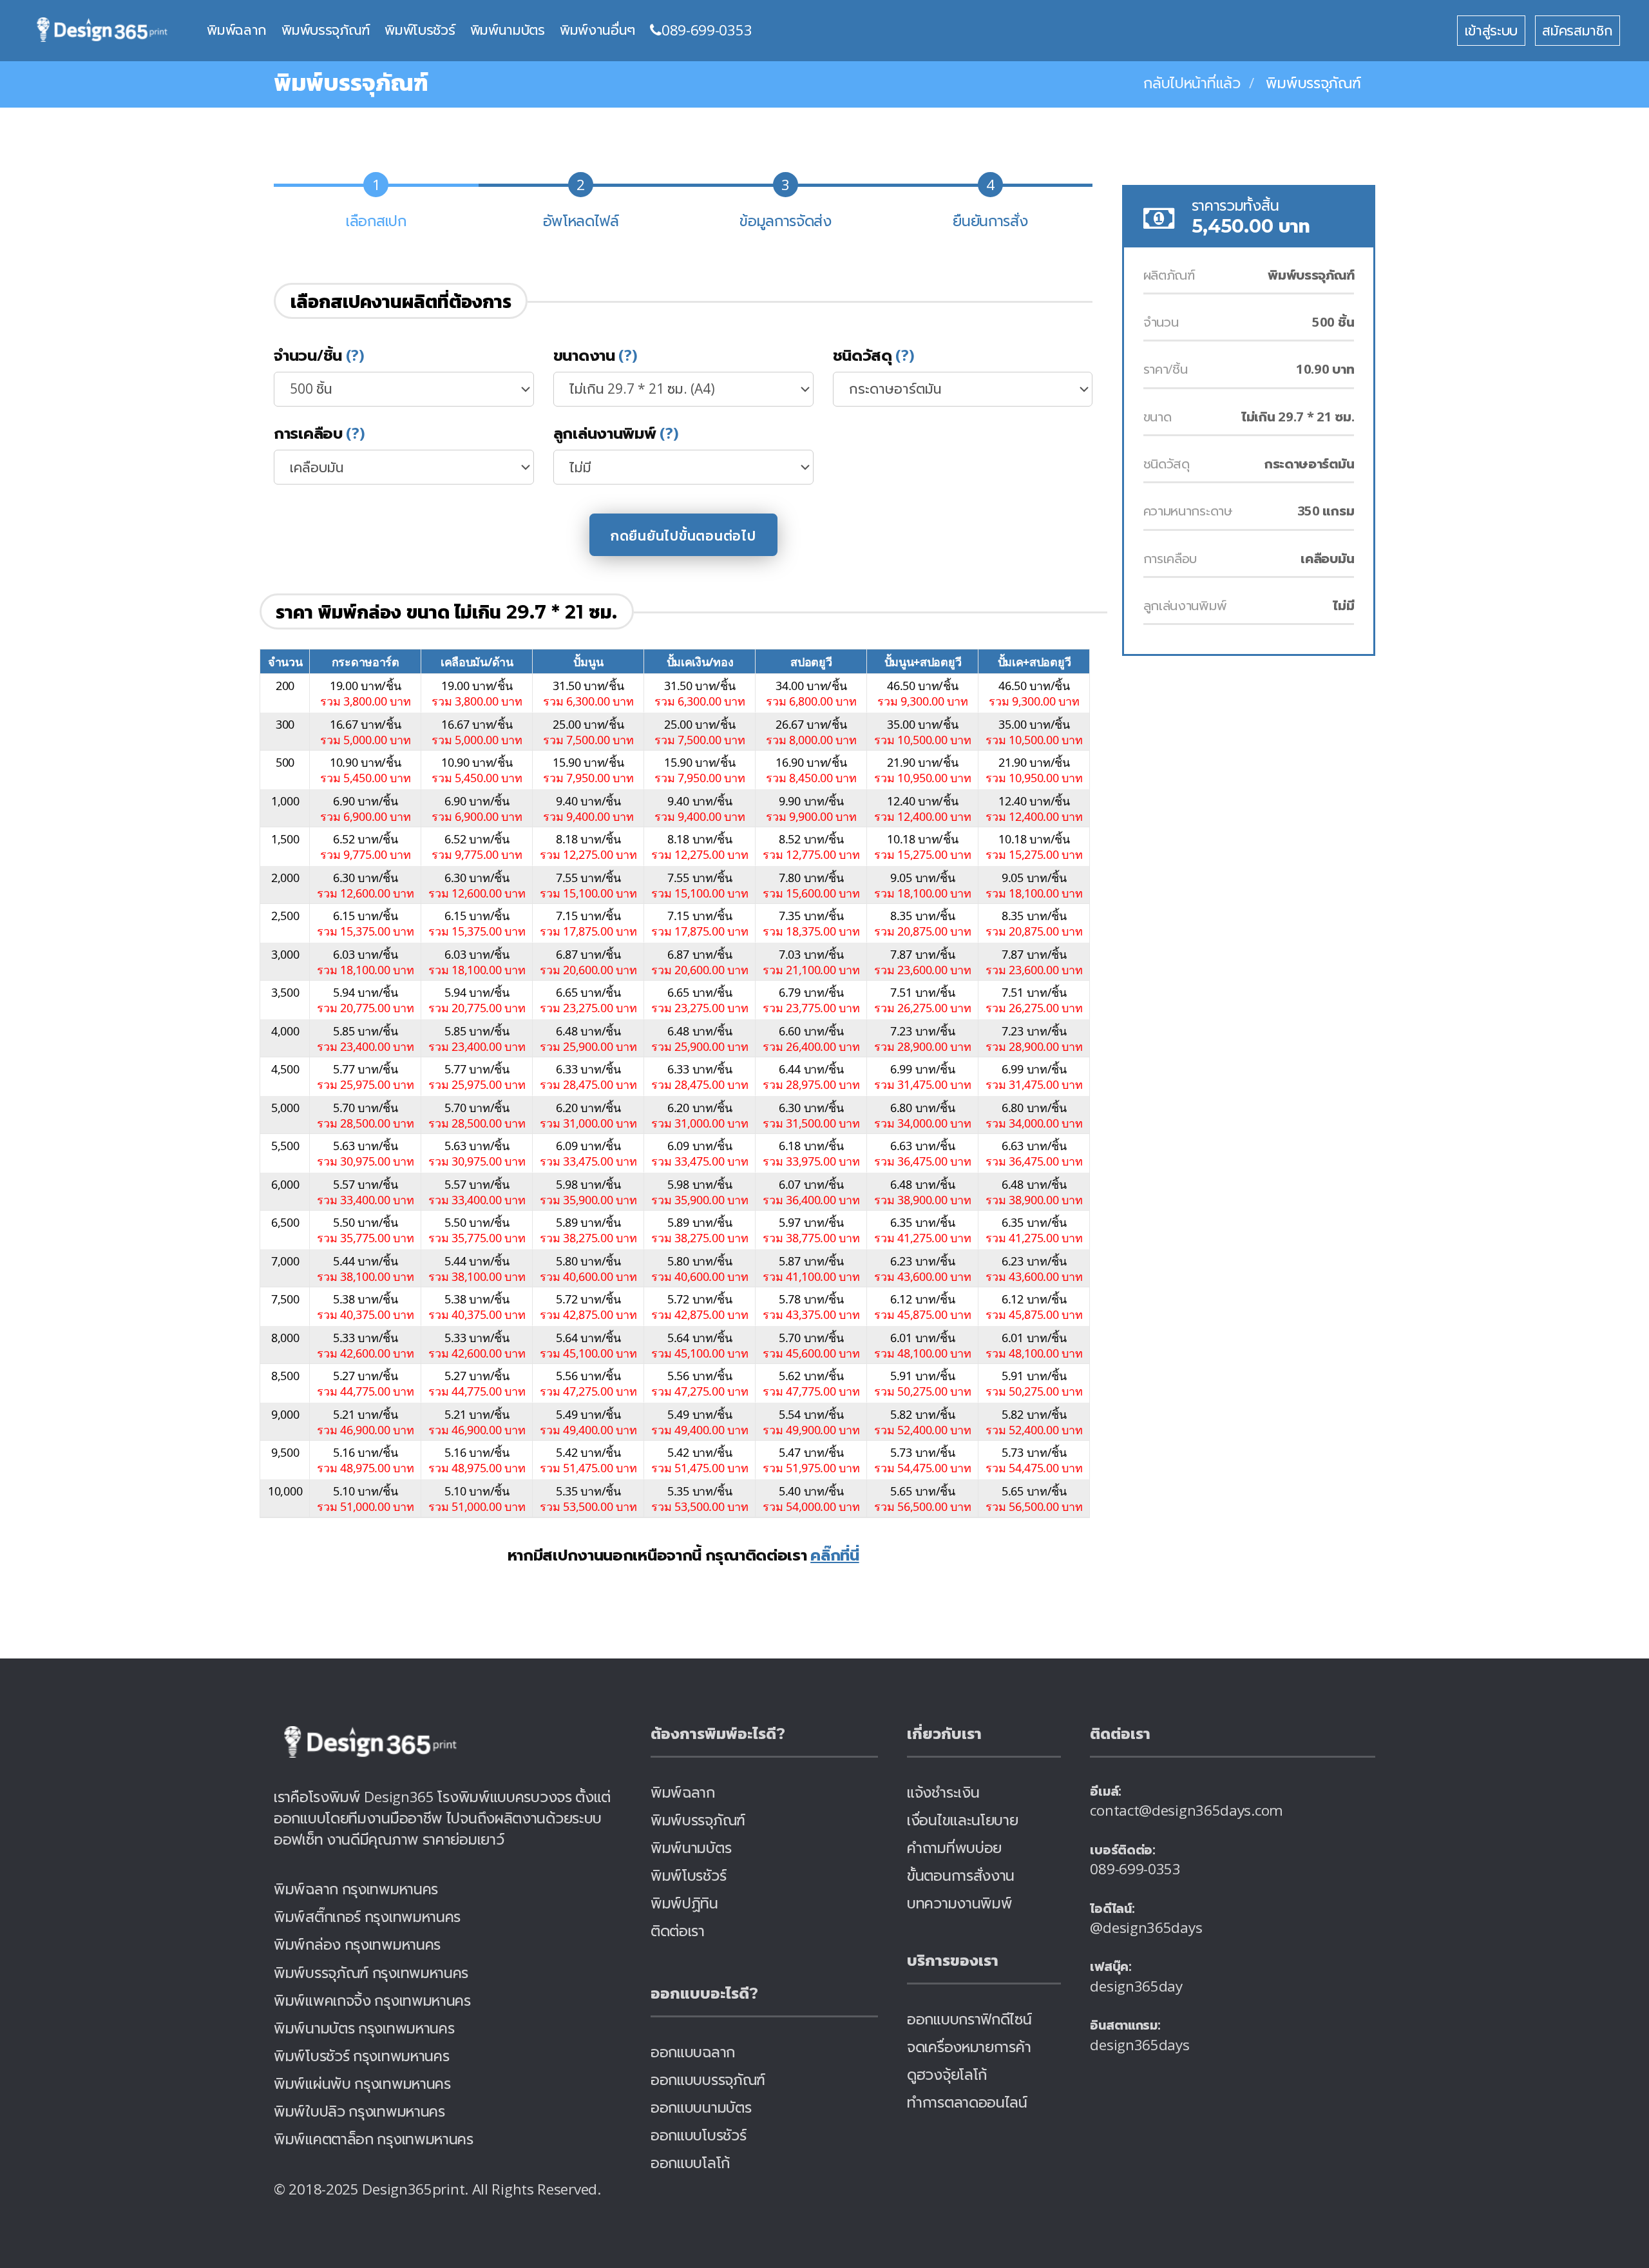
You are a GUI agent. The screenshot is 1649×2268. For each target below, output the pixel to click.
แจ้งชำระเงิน (943, 1792)
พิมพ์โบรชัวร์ (420, 30)
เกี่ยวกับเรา (944, 1734)
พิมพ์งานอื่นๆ (597, 30)
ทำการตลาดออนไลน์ (967, 2102)
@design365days (1146, 1927)
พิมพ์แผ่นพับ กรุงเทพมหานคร (362, 2083)
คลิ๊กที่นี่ (835, 1554)
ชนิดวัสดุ (874, 355)
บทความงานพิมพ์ (959, 1903)
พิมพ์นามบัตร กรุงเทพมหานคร (364, 2028)
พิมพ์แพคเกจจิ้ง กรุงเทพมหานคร (372, 2000)
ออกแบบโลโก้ (690, 2163)
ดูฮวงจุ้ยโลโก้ (947, 2074)
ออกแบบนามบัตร (701, 2107)
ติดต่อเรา (678, 1931)
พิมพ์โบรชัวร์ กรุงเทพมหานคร (361, 2056)
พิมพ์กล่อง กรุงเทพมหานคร (357, 1944)
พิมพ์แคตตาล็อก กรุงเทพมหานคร (374, 2139)
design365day (1136, 1986)
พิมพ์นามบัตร (508, 30)
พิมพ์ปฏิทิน (684, 1903)
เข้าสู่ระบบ (1492, 30)
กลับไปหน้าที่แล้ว (1192, 83)
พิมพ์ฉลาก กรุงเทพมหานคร (356, 1889)
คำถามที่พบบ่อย (954, 1848)
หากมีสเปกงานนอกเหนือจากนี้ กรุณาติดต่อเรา (683, 1554)
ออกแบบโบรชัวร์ (698, 2135)
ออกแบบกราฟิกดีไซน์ (969, 2019)
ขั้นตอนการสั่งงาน (961, 1875)
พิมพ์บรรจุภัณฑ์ (326, 30)
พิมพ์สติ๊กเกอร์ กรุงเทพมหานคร (367, 1917)
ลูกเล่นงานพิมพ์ (616, 433)
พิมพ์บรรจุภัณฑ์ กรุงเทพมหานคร (371, 1973)
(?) (355, 355)
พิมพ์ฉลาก (237, 30)
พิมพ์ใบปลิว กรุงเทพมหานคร (359, 2111)
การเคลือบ (319, 433)
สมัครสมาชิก (1577, 30)
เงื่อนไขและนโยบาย (963, 1820)
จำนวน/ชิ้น (319, 355)
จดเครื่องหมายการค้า (969, 2047)
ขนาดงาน (596, 355)
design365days (1139, 2045)
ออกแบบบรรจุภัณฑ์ (708, 2080)
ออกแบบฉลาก (693, 2052)
